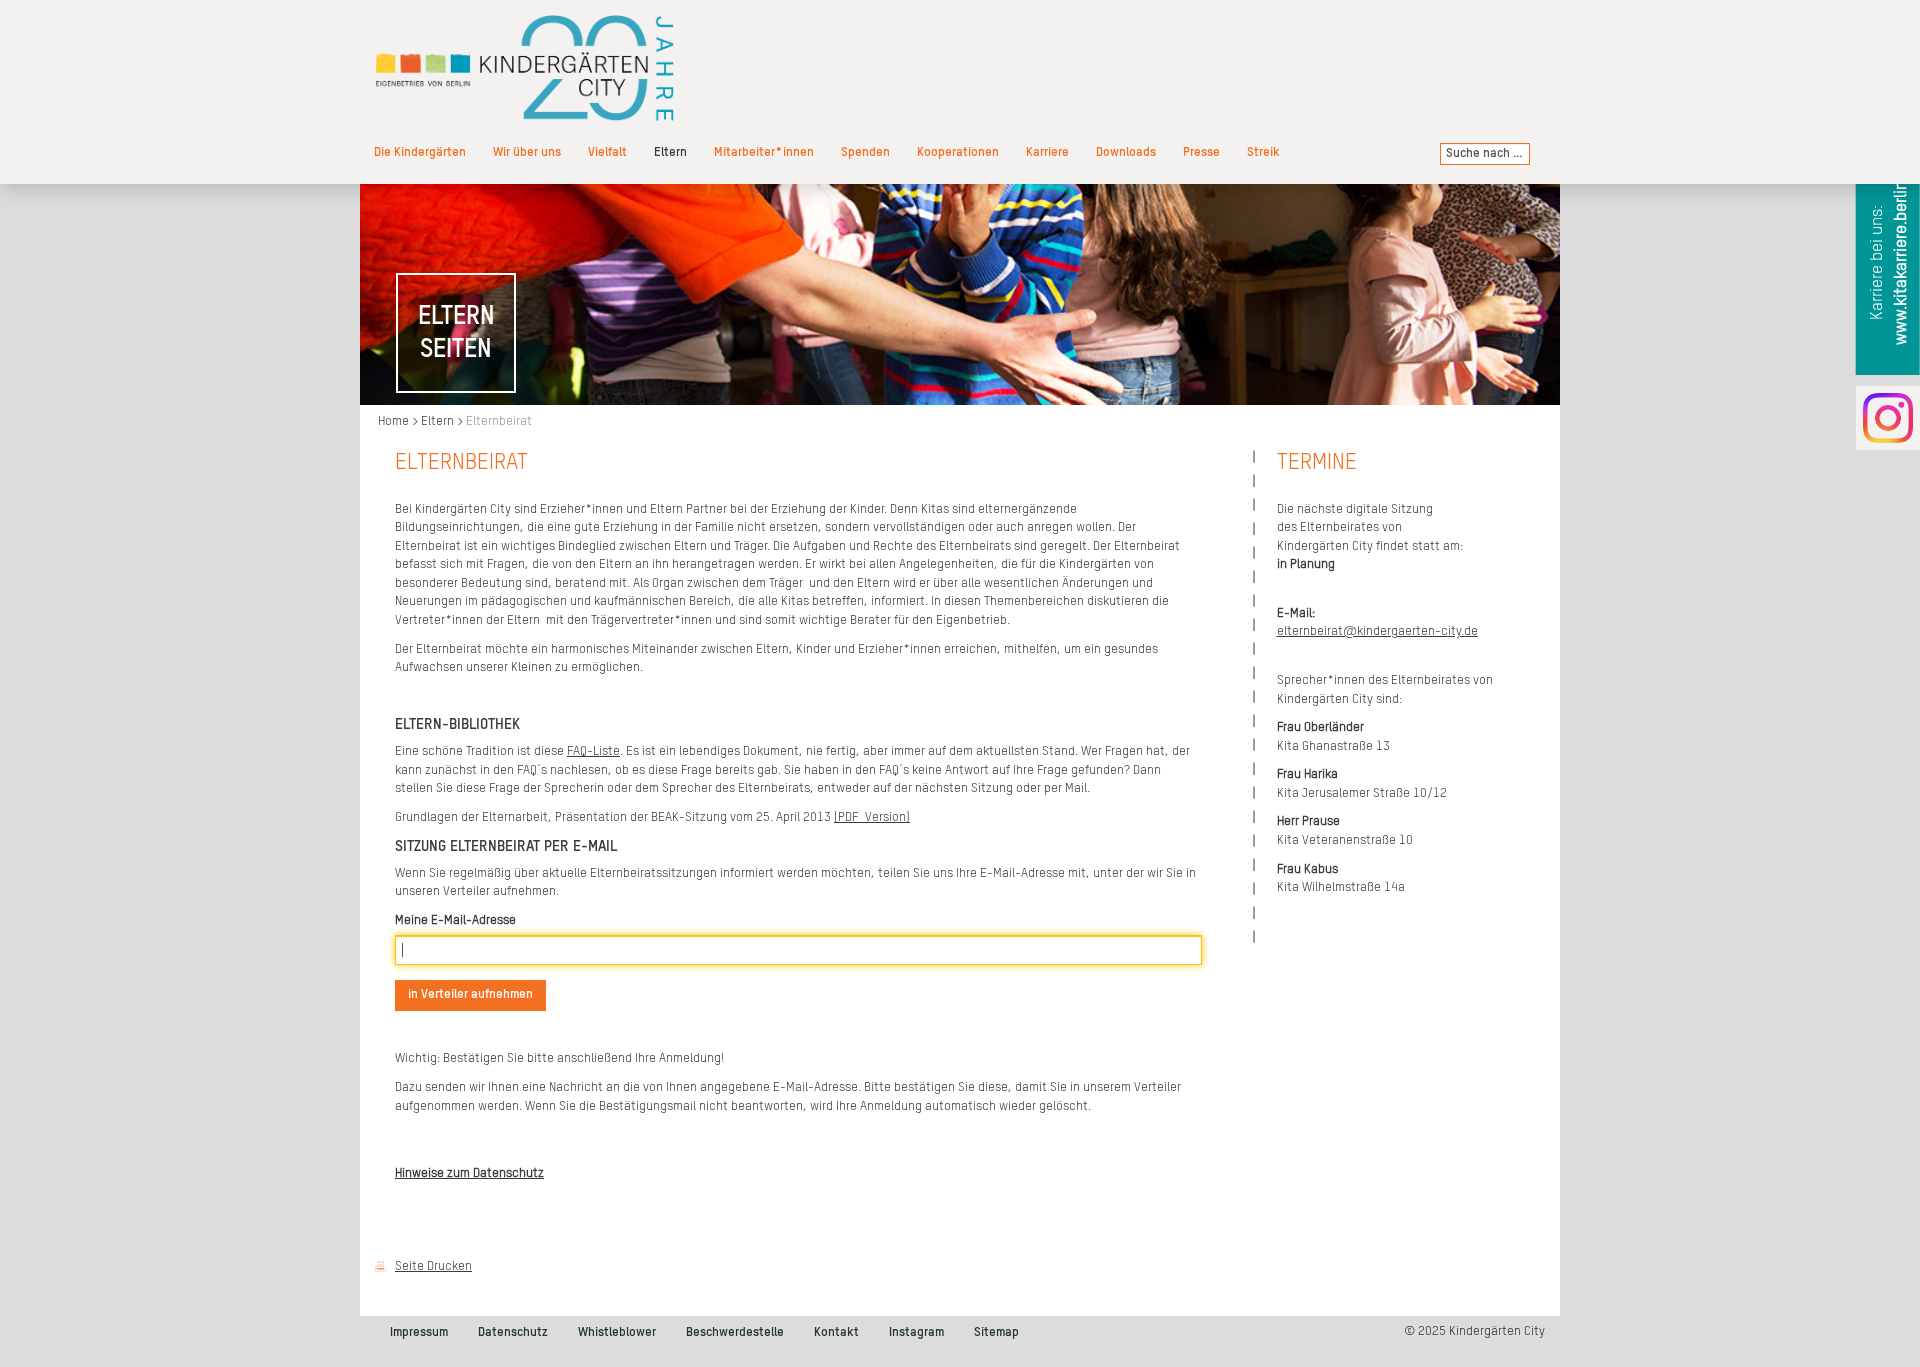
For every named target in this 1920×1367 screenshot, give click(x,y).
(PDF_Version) (872, 817)
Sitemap (996, 1332)
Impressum (419, 1332)
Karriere (1047, 152)
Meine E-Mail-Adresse (455, 920)
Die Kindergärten (420, 152)
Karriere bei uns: (1889, 263)
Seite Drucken (433, 1266)
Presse (1201, 152)
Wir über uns (527, 152)
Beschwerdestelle (735, 1332)
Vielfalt (607, 152)
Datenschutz (513, 1332)
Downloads (1126, 152)
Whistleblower (617, 1332)
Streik (1263, 152)
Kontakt (836, 1332)
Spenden (865, 152)
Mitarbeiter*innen (764, 152)
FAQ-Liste (593, 751)
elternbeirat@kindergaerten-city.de (1377, 631)
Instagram (916, 1332)
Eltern (670, 152)
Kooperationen (958, 152)
